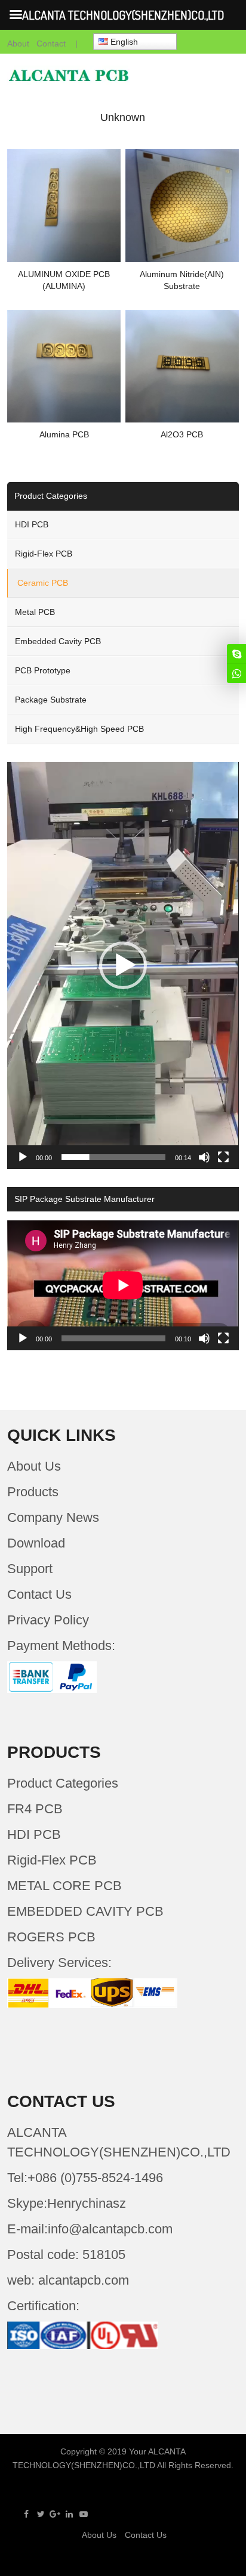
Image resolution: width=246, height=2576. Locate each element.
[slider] (113, 1157)
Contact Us (39, 1594)
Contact (51, 43)
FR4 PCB (35, 1809)
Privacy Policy (48, 1620)
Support (30, 1569)
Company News (53, 1517)
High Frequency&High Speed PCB (79, 729)
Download (36, 1543)
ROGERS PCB (51, 1937)
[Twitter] (41, 2514)
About (18, 43)
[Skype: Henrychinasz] (236, 654)
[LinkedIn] (69, 2514)
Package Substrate (51, 700)
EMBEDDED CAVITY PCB (85, 1911)
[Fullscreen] (223, 1157)
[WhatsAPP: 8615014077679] (236, 673)
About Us (34, 1466)
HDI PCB (32, 524)
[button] (123, 965)
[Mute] (204, 1157)
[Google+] (55, 2514)
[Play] (23, 1157)
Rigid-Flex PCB (44, 554)
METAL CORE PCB (64, 1886)
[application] (123, 966)
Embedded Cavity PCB (58, 641)
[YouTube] (84, 2514)
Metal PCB (35, 612)
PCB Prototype (43, 670)
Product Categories (63, 1783)
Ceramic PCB (43, 583)
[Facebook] (26, 2514)
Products (33, 1492)
